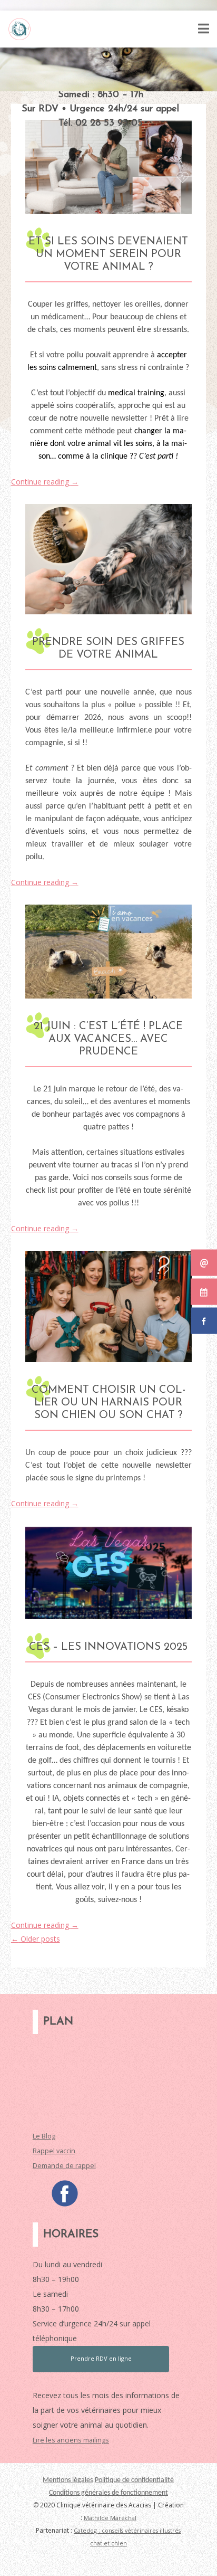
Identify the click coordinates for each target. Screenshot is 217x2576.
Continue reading (45, 482)
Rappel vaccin (54, 2151)
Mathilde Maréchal (110, 2518)
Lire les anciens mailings (71, 2440)
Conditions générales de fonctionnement (108, 2493)
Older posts (36, 1939)
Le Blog (44, 2136)
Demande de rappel (64, 2166)
